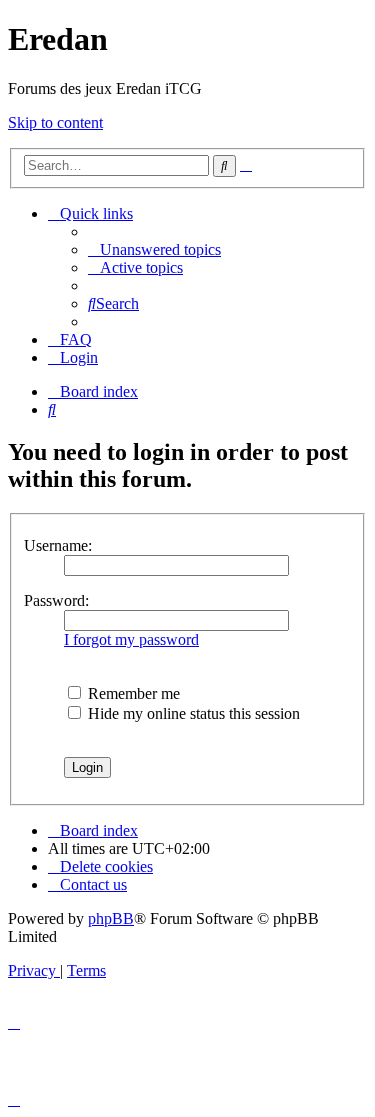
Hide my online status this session (192, 713)
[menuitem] (154, 249)
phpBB (111, 918)
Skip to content (55, 122)
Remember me (132, 693)
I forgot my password (131, 639)
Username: (58, 545)
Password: (56, 600)
